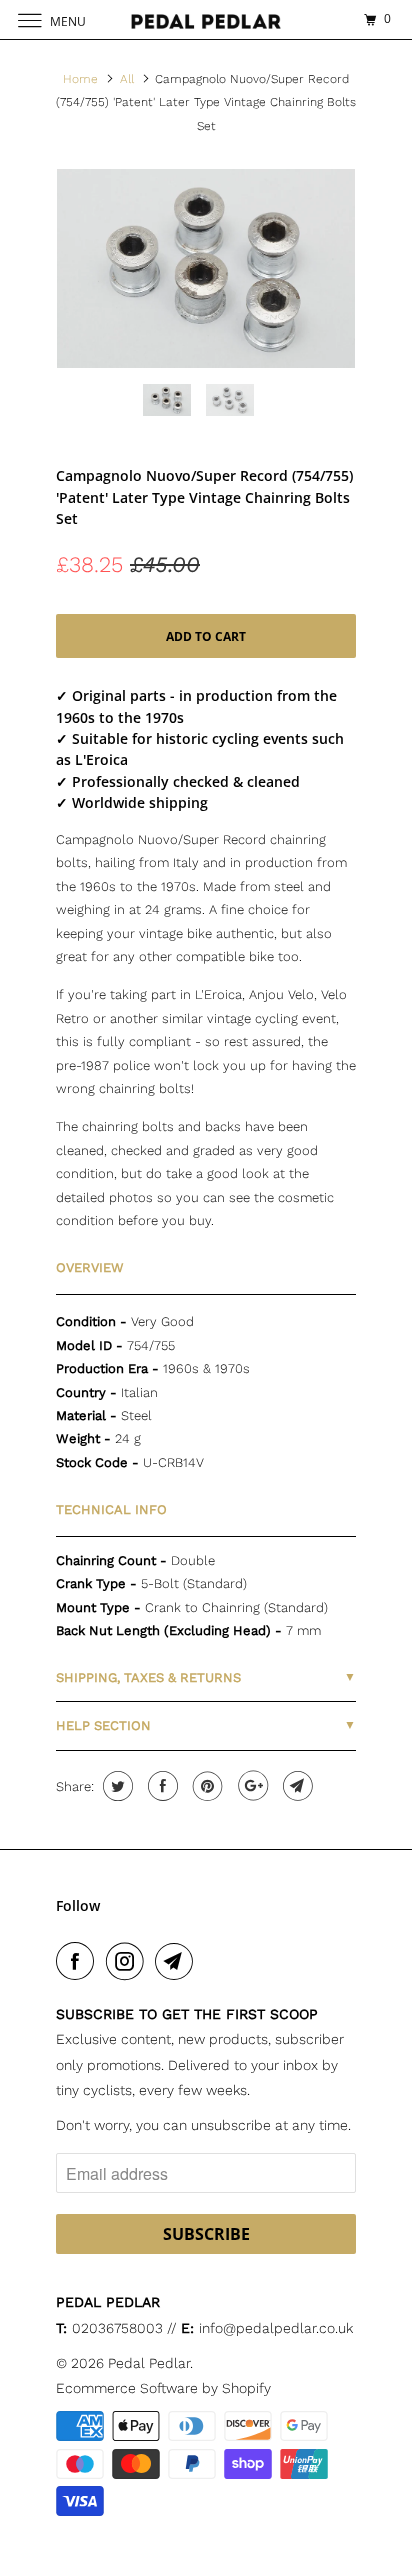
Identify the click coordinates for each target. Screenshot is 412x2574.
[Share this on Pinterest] (205, 1786)
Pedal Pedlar (149, 2363)
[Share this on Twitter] (115, 1786)
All (127, 79)
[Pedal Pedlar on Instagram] (129, 1961)
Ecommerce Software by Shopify (163, 2388)
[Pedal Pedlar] (206, 19)
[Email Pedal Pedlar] (178, 1961)
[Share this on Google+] (250, 1786)
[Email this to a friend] (295, 1786)
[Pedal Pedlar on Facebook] (79, 1961)
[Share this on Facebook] (160, 1786)
